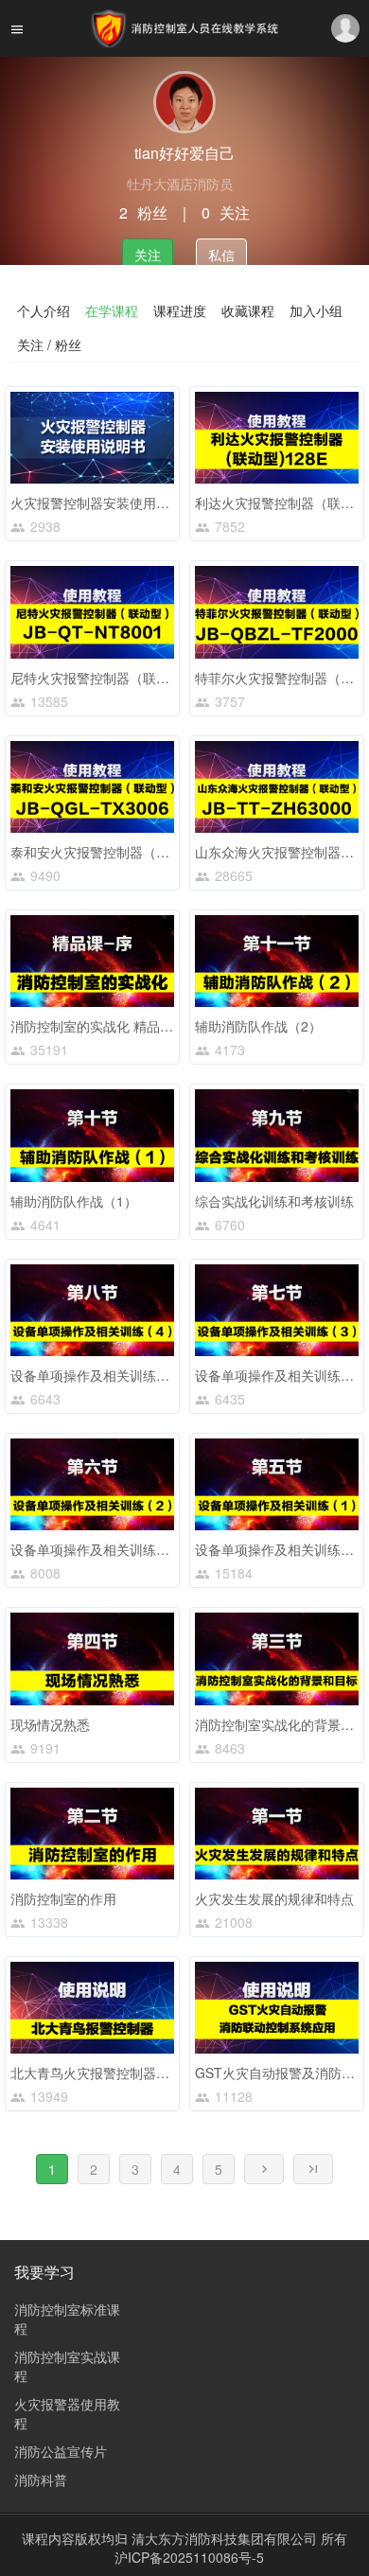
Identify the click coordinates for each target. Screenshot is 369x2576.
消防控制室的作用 (63, 1898)
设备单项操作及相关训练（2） (100, 1549)
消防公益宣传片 (61, 2451)
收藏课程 (248, 310)
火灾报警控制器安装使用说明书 (103, 503)
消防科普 (41, 2479)
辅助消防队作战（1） (74, 1201)
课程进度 (180, 310)
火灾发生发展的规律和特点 (274, 1898)
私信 (221, 255)
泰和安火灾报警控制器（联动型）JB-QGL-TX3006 (158, 852)
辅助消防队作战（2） (258, 1026)
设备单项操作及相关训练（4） (100, 1375)
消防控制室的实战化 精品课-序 (101, 1026)
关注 (148, 255)
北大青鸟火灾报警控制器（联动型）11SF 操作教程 (161, 2073)
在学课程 (112, 310)
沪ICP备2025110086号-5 (189, 2557)
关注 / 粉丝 (49, 344)
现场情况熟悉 (50, 1724)
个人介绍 (44, 310)
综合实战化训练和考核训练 (274, 1201)
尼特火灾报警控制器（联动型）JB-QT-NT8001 (149, 678)
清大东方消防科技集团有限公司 (226, 2538)
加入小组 (316, 310)
